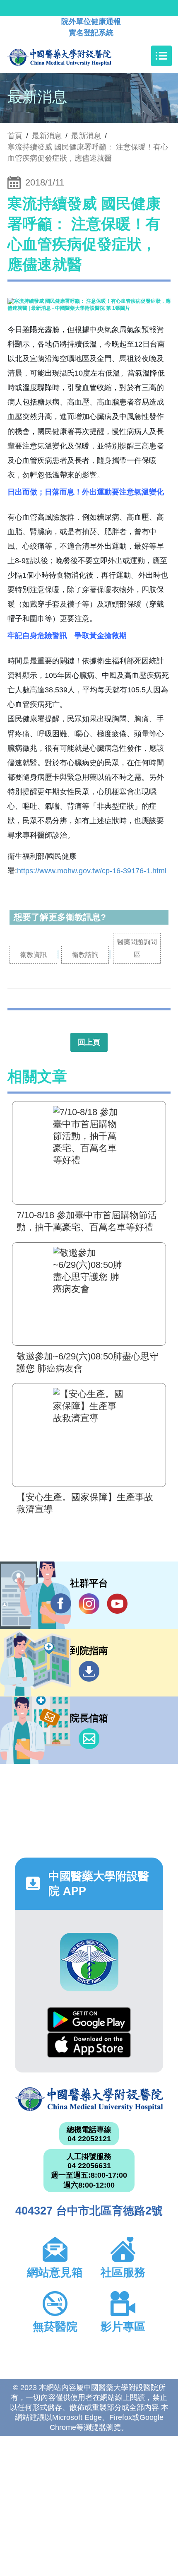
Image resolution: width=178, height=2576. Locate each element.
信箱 (89, 1739)
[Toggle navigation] (161, 56)
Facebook (61, 1604)
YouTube (117, 1604)
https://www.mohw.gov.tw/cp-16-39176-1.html (92, 871)
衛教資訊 (34, 955)
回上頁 (89, 1042)
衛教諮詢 (85, 955)
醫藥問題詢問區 (137, 948)
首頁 (15, 136)
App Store (89, 2045)
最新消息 (86, 136)
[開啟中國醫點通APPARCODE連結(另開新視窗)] (89, 1962)
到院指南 (89, 1671)
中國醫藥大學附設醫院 (89, 2099)
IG (89, 1604)
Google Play (89, 2020)
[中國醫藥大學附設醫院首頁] (72, 56)
